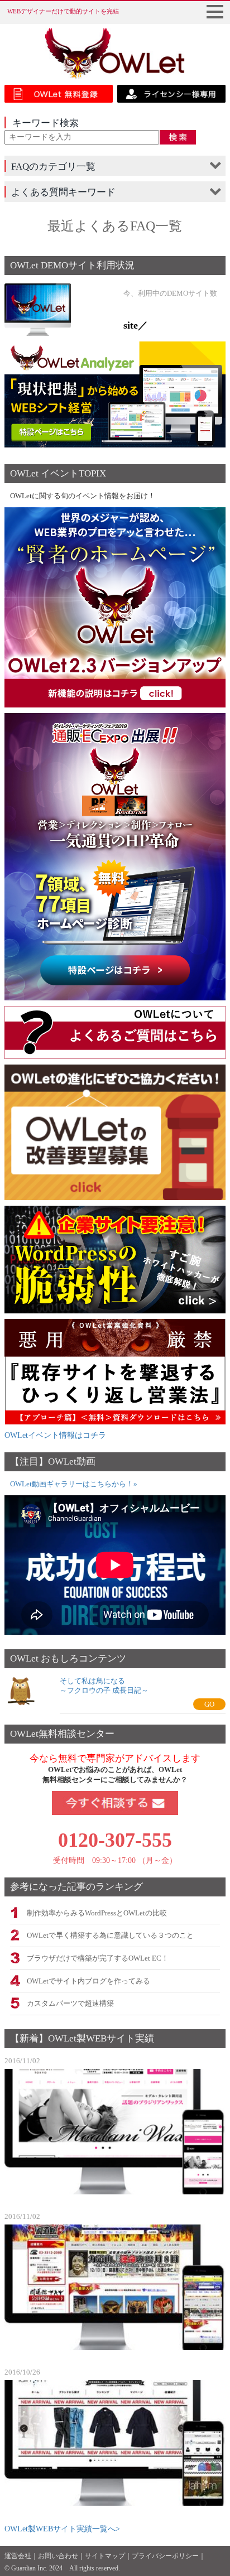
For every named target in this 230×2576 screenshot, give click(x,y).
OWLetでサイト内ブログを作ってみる (88, 1981)
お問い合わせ (58, 2556)
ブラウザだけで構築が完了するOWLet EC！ (98, 1958)
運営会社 (18, 2556)
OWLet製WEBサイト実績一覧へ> (62, 2529)
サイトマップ (105, 2556)
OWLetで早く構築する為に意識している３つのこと (110, 1935)
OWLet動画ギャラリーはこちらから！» (74, 1484)
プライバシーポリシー (165, 2556)
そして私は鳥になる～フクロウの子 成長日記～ (104, 1686)
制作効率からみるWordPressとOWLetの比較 (97, 1913)
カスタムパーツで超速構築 (70, 2004)
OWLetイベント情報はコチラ (55, 1435)
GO (209, 1704)
